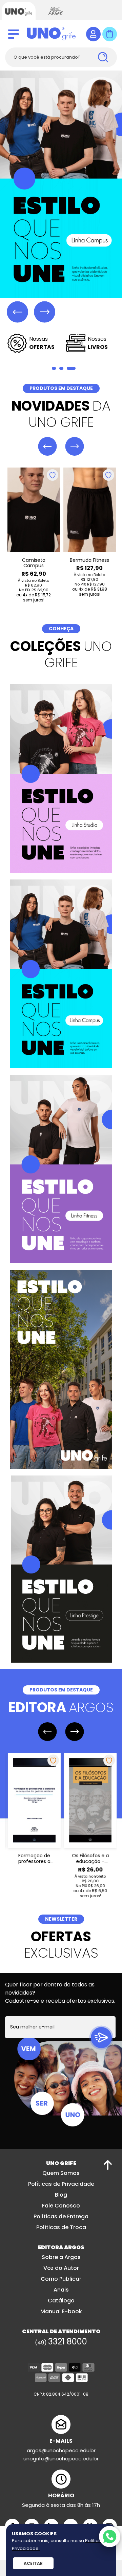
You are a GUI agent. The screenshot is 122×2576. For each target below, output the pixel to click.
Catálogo (61, 2300)
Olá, (93, 34)
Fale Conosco (61, 2205)
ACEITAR (33, 2563)
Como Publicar (61, 2278)
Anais (61, 2289)
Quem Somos (61, 2172)
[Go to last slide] (17, 312)
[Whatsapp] (110, 2537)
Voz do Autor (61, 2267)
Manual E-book (61, 2311)
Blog (61, 2194)
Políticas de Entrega (61, 2216)
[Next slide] (45, 312)
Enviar (101, 2037)
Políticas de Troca (61, 2227)
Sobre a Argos (61, 2256)
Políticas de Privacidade (61, 2183)
